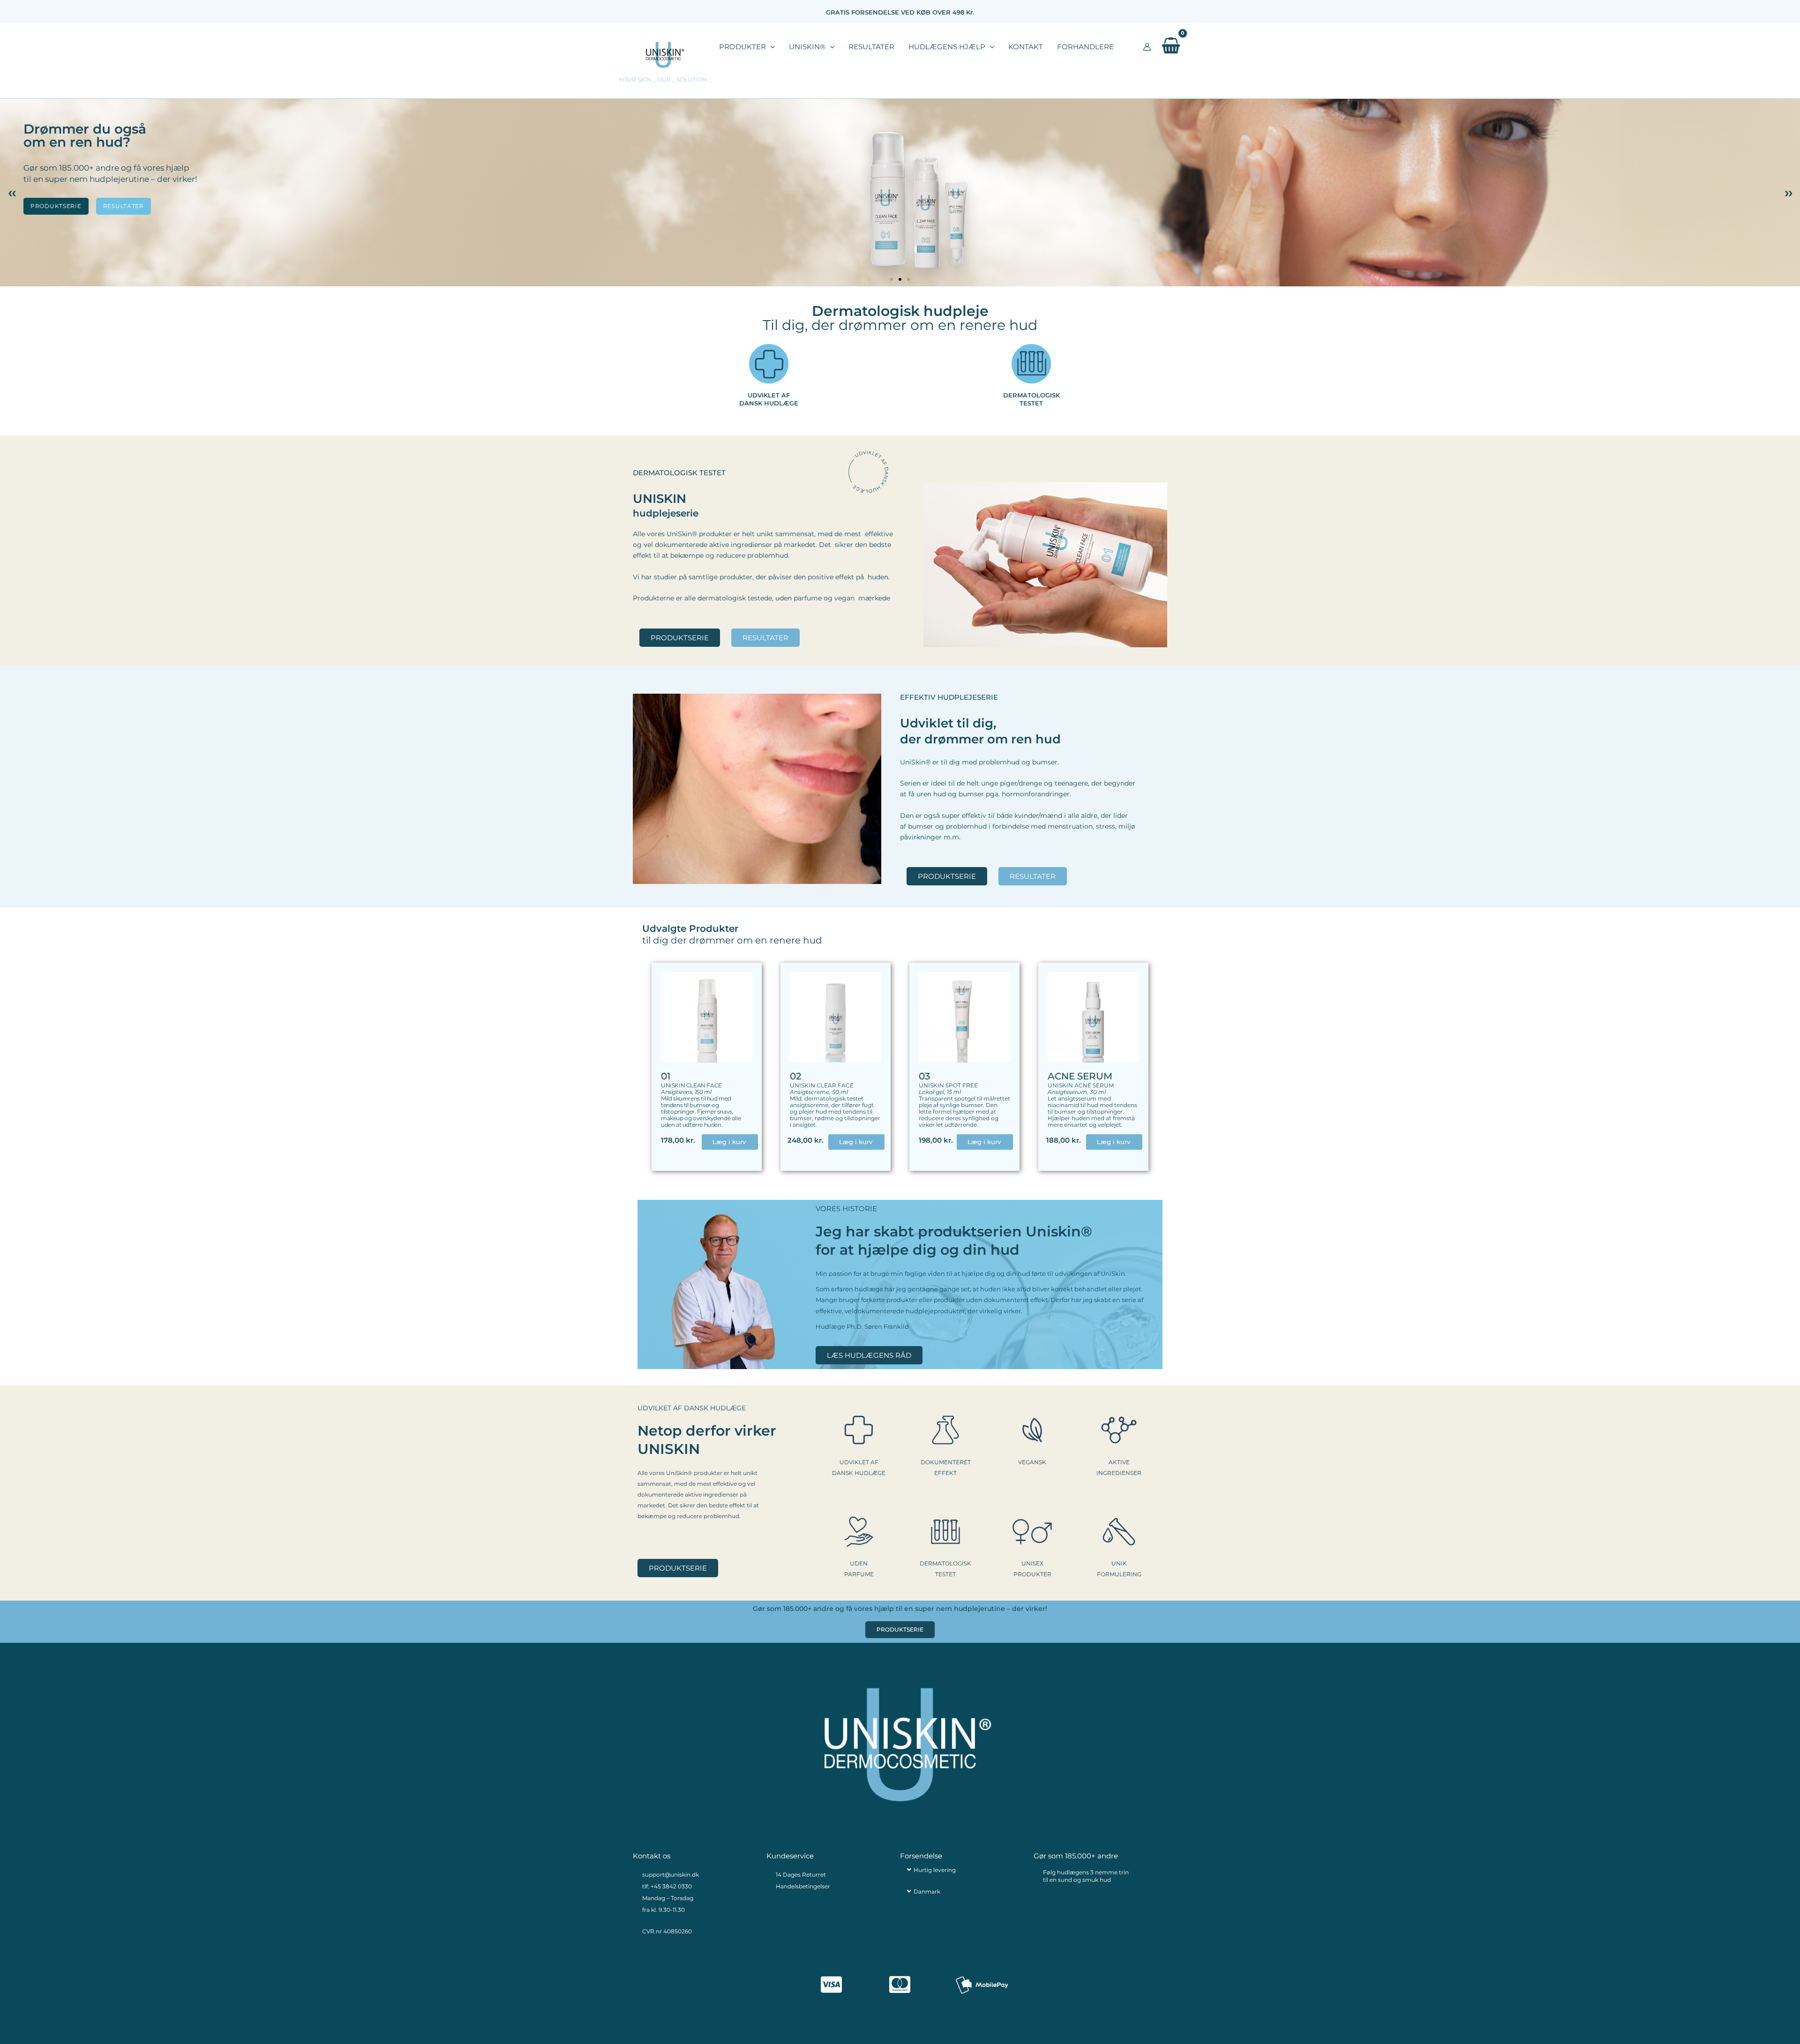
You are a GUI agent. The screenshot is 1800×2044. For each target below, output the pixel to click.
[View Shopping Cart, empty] (1171, 47)
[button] (770, 47)
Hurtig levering (935, 1870)
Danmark (927, 1891)
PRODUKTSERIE (56, 206)
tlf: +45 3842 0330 (667, 1886)
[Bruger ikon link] (1147, 47)
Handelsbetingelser (803, 1886)
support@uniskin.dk (671, 1875)
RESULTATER (124, 206)
